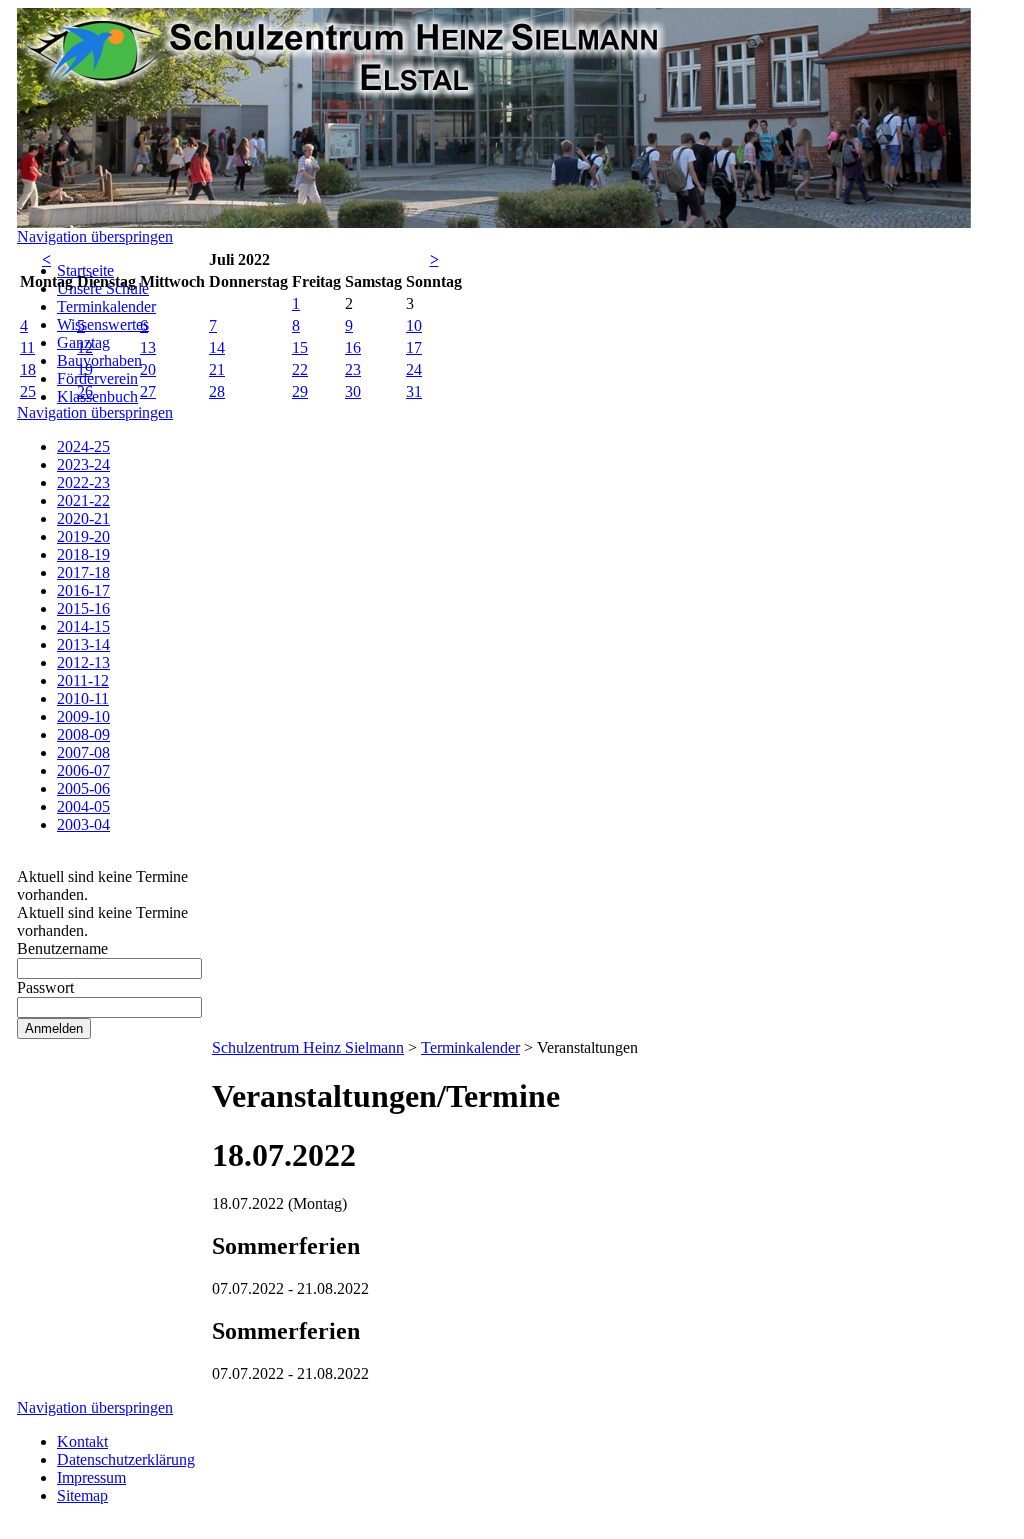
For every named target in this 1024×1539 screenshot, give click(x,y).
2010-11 (83, 698)
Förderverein (97, 378)
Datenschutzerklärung (126, 1459)
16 (353, 347)
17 (414, 347)
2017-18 (83, 572)
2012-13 (83, 662)
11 (27, 347)
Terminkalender (106, 306)
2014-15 (83, 626)
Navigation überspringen (95, 236)
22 (300, 369)
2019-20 (83, 536)
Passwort (45, 987)
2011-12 (83, 680)
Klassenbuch (97, 396)
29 (300, 391)
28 (217, 391)
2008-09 (83, 734)
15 (300, 347)
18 (28, 369)
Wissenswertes (103, 324)
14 (217, 347)
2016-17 (83, 590)
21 (217, 369)
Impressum (91, 1477)
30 (353, 391)
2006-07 (83, 770)
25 (28, 391)
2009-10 (83, 716)
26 (85, 391)
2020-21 (83, 518)
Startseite (85, 270)
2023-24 (83, 464)
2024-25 (83, 446)
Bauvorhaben (99, 360)
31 (414, 391)
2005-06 (83, 788)
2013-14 (83, 644)
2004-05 (83, 806)
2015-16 (83, 608)
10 (414, 325)
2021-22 (83, 500)
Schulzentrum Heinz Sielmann (308, 1047)
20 (148, 369)
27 (148, 391)
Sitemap (82, 1495)
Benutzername (62, 948)
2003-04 (83, 824)
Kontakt (82, 1441)
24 (414, 369)
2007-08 (83, 752)
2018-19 (83, 554)
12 (85, 347)
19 (85, 369)
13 (148, 347)
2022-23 (83, 482)
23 (353, 369)
